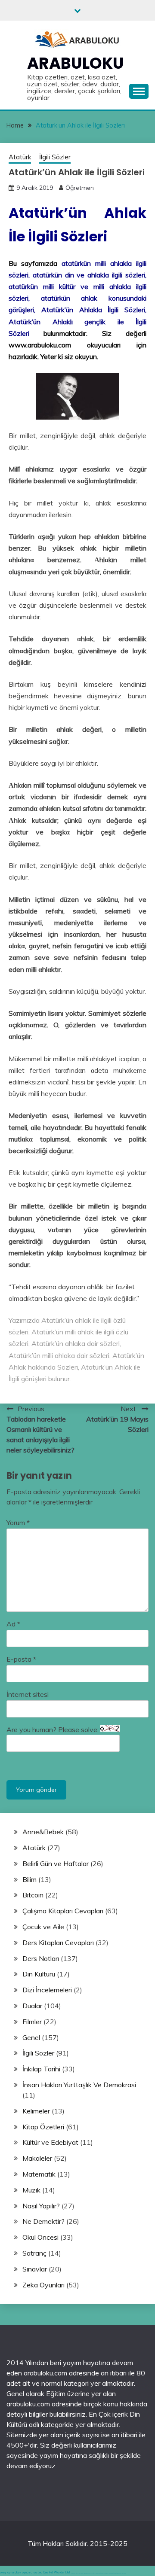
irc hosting (36, 2572)
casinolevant (98, 2573)
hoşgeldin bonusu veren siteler (90, 2573)
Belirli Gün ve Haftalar (56, 1863)
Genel (31, 2037)
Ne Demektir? (43, 2221)
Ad (13, 1624)
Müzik (31, 2190)
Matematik (39, 2174)
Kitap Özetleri (43, 2127)
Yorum (18, 1522)
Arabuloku (76, 63)
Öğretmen (80, 188)
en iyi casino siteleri (75, 2573)
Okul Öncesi (40, 2237)
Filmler (32, 2022)
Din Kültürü (39, 1974)
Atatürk (20, 157)
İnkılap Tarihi (41, 2069)
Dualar (32, 2006)
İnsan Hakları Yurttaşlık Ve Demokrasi (79, 2085)
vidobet (112, 2573)
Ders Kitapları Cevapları (58, 1943)
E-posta (21, 1659)
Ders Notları (41, 1958)
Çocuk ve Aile (43, 1927)
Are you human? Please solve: (53, 1730)
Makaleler (37, 2158)
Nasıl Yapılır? (41, 2206)
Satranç (34, 2253)
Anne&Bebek (43, 1832)
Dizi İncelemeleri (47, 1990)
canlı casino (81, 2573)
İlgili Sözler (55, 157)
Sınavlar (35, 2269)
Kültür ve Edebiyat (50, 2142)
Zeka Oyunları (43, 2285)
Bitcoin (33, 1895)
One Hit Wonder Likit (57, 2572)
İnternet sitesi (28, 1694)
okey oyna (7, 2572)
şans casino (108, 2573)
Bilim (29, 1879)
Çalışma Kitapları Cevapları (63, 1911)
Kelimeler (36, 2111)
